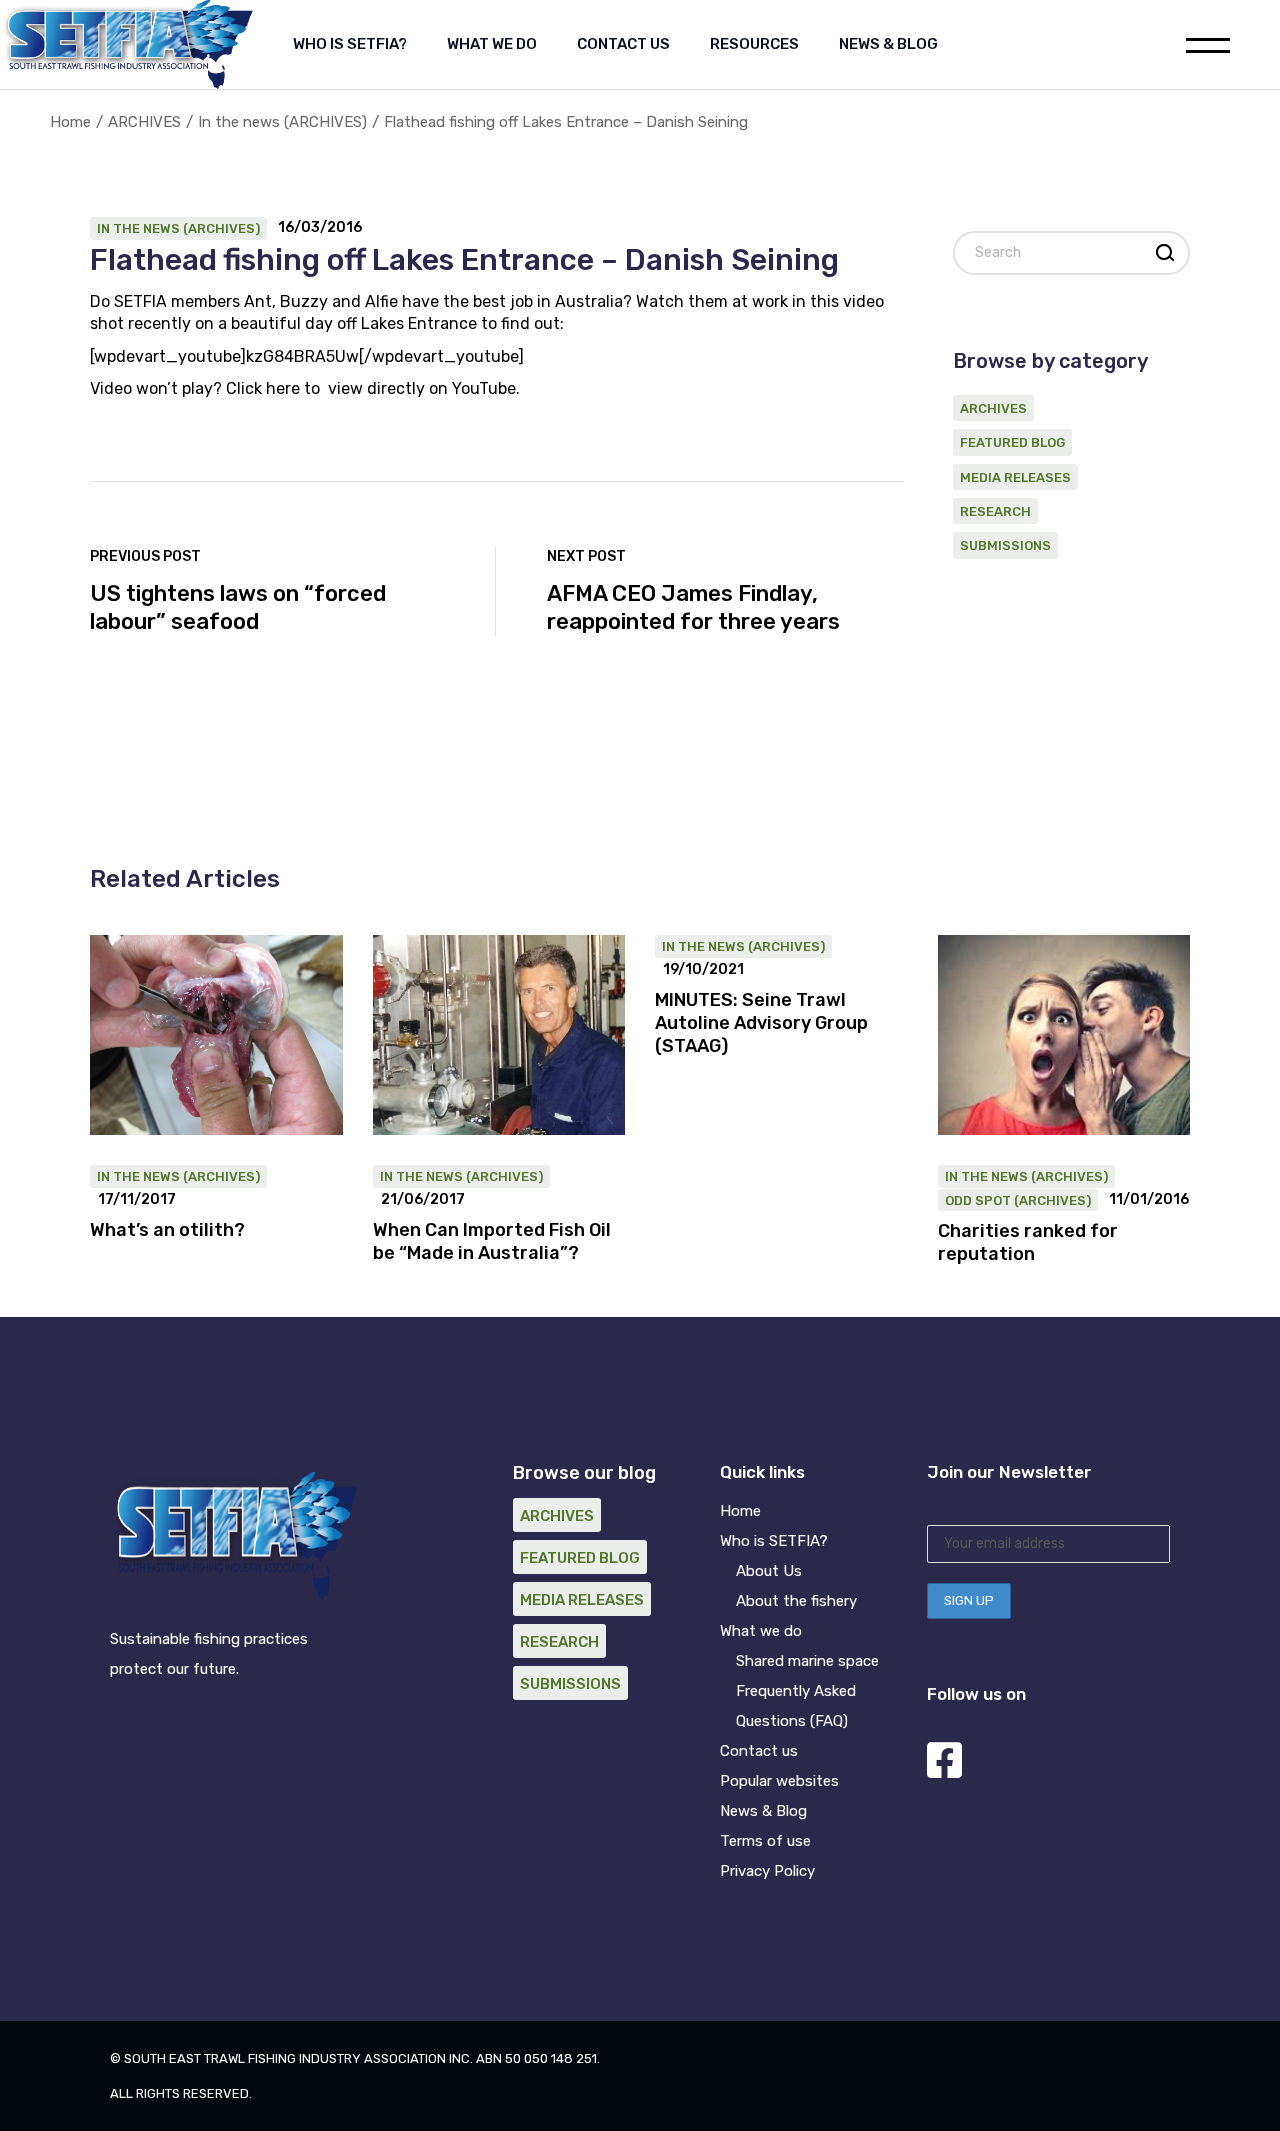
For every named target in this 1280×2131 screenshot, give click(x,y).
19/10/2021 (703, 970)
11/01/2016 (1149, 1200)
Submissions (1005, 545)
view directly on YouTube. (424, 388)
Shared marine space (807, 1661)
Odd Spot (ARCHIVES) (1018, 1200)
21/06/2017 (423, 1200)
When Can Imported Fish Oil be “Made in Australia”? (492, 1241)
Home (740, 1511)
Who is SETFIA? (774, 1541)
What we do (761, 1631)
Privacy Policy (767, 1871)
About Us (769, 1571)
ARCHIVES (144, 122)
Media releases (1015, 477)
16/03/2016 (320, 228)
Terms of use (765, 1841)
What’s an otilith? (167, 1230)
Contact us (759, 1751)
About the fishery (796, 1601)
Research (995, 511)
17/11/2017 (137, 1200)
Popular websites (779, 1781)
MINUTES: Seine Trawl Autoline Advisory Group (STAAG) (761, 1023)
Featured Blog (1012, 442)
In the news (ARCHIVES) (282, 122)
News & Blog (763, 1811)
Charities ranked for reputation (1028, 1242)
